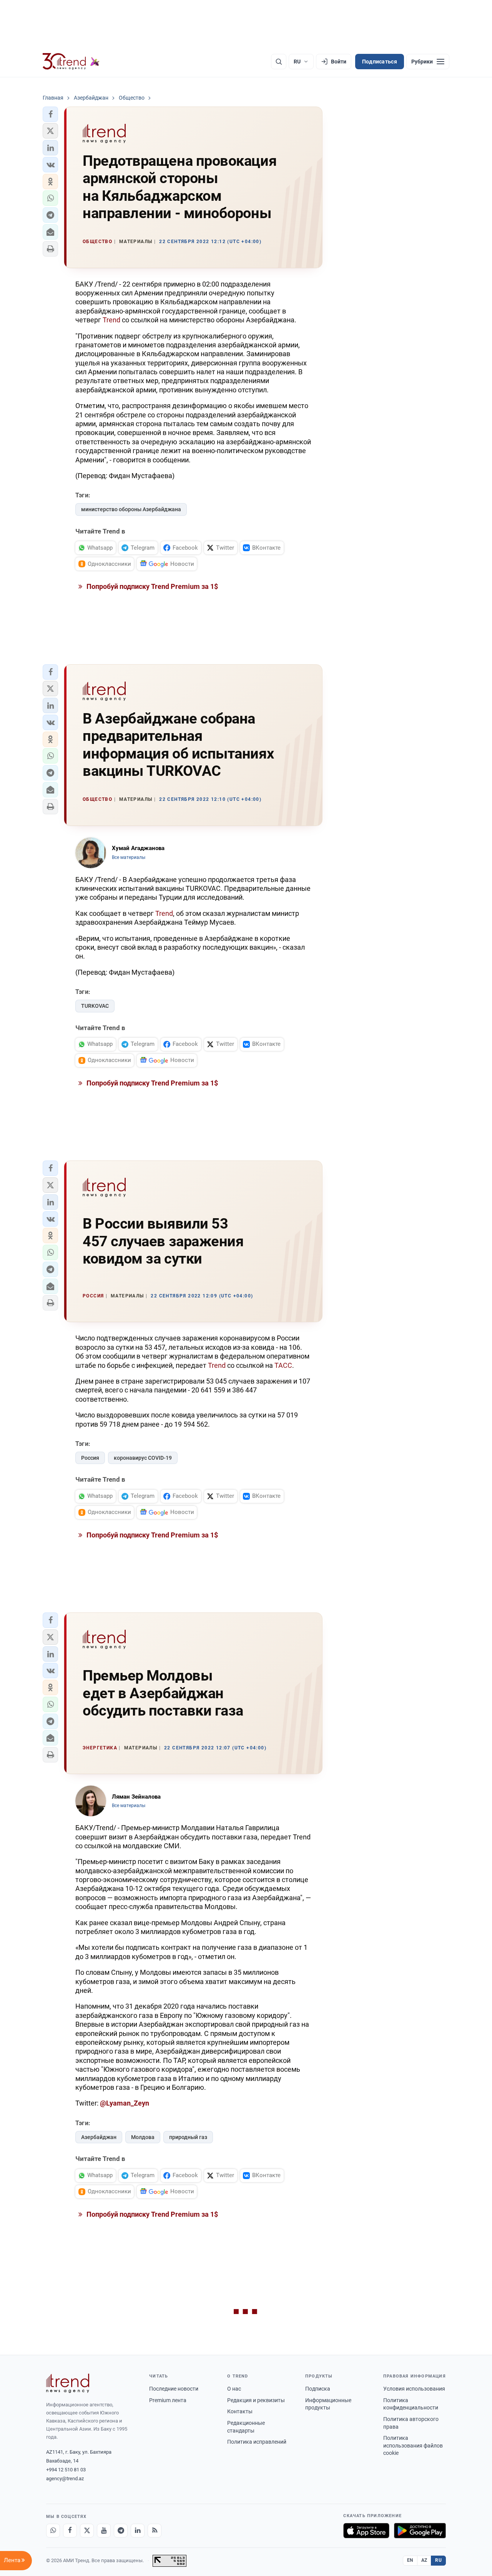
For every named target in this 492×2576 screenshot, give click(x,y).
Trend (111, 320)
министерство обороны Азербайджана (131, 509)
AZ (424, 2560)
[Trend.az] (71, 62)
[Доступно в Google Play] (420, 2531)
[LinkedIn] (138, 2531)
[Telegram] (121, 2531)
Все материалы (129, 857)
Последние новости (174, 2389)
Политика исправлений (257, 2442)
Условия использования (414, 2389)
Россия (90, 1458)
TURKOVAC (95, 1006)
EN (410, 2560)
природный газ (188, 2137)
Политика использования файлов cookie (413, 2445)
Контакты (240, 2411)
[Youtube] (104, 2531)
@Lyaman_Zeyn (125, 2103)
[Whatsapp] (53, 2531)
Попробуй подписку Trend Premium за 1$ (151, 586)
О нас (234, 2389)
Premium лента (168, 2400)
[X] (87, 2531)
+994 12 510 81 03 (66, 2470)
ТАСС (283, 1365)
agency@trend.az (65, 2478)
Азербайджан (99, 2137)
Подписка (318, 2389)
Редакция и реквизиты (256, 2400)
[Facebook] (70, 2531)
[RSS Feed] (155, 2531)
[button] (50, 114)
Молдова (143, 2137)
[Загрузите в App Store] (366, 2531)
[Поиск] (279, 62)
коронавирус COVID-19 (143, 1458)
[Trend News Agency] (68, 2383)
